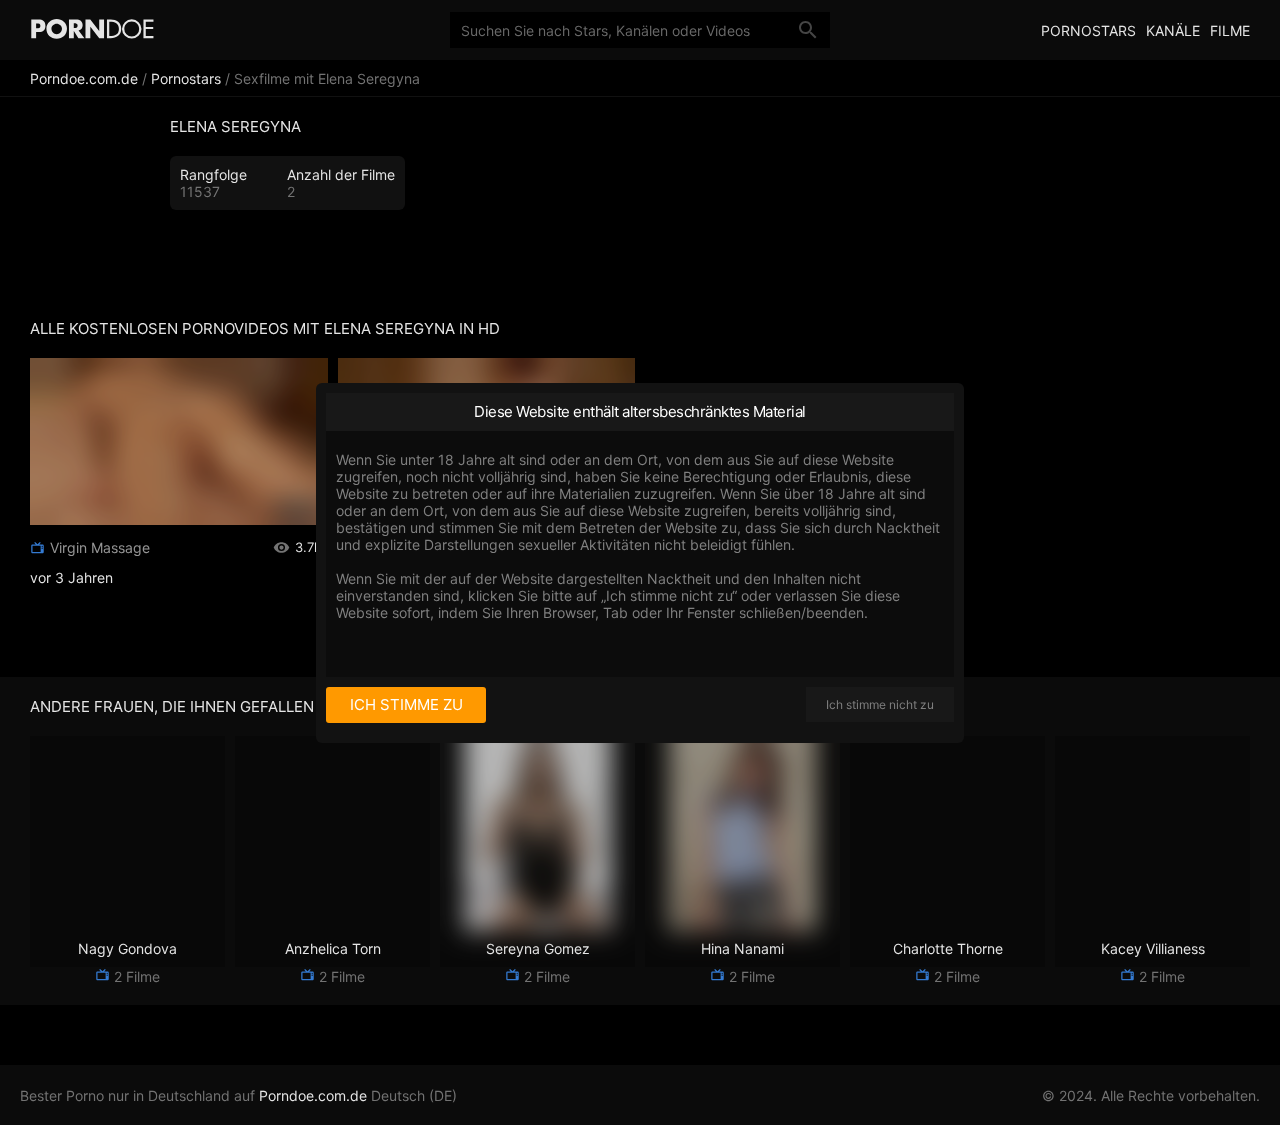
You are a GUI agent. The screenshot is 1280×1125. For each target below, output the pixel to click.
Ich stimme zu (406, 704)
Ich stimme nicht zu (880, 704)
